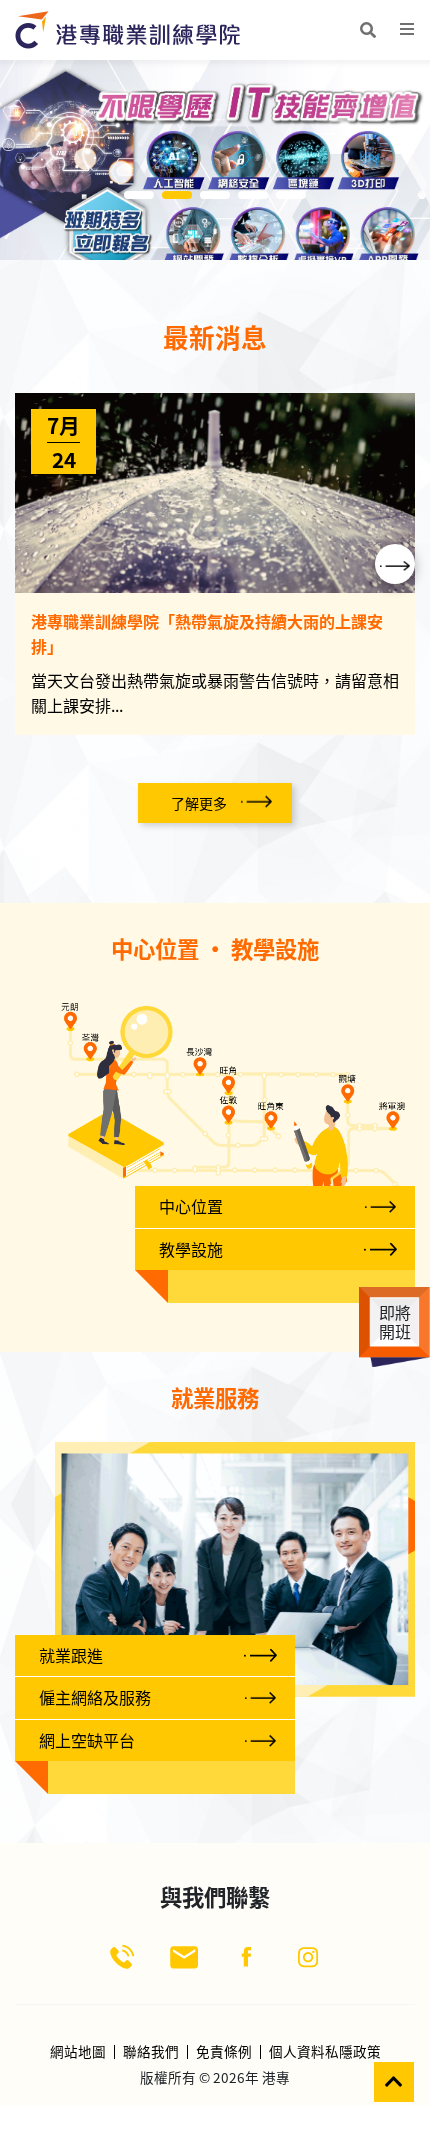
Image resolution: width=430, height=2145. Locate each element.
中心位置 (191, 1206)
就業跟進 (71, 1655)
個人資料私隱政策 (325, 2052)
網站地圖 (78, 2052)
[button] (395, 564)
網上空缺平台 (87, 1740)
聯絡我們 (151, 2052)
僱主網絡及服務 (95, 1697)
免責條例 (224, 2052)
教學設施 (191, 1249)
